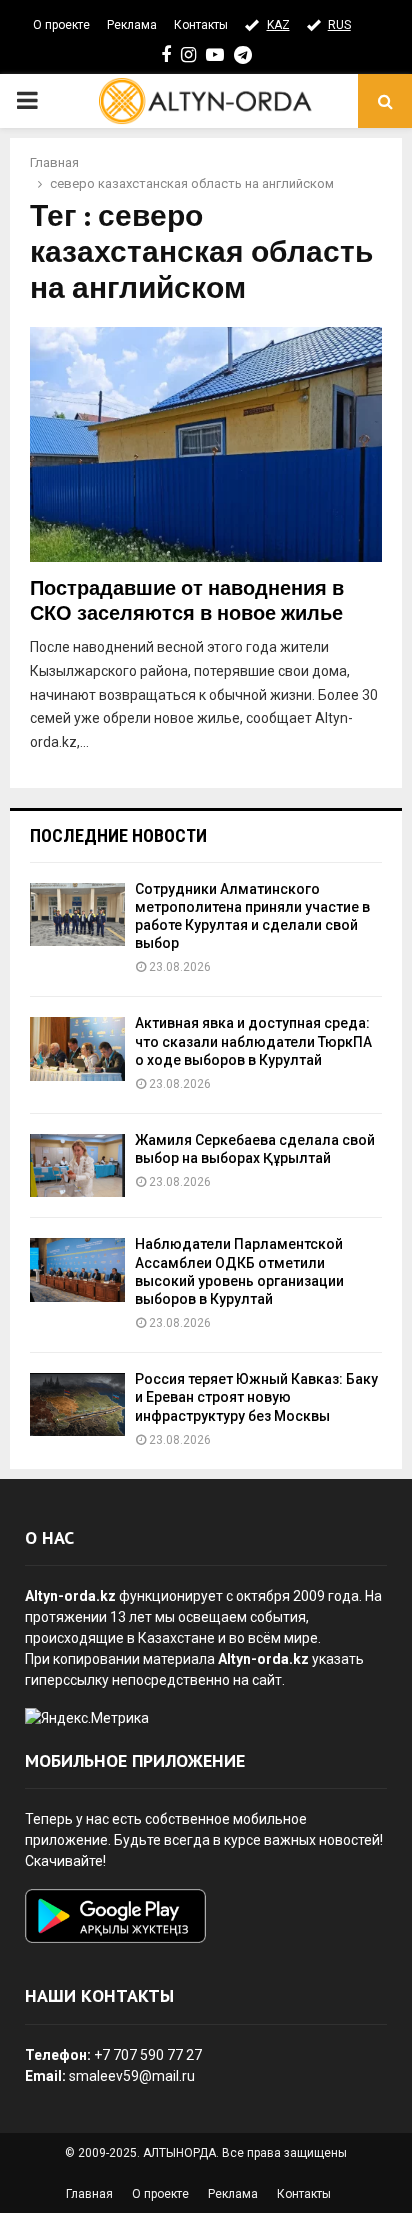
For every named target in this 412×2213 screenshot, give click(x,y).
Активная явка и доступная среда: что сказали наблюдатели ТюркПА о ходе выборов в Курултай (253, 1041)
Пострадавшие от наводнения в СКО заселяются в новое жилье (187, 601)
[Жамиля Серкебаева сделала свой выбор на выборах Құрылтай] (77, 1165)
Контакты (201, 25)
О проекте (61, 25)
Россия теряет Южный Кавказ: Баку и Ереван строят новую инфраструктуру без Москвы (256, 1397)
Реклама (132, 25)
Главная (89, 2194)
